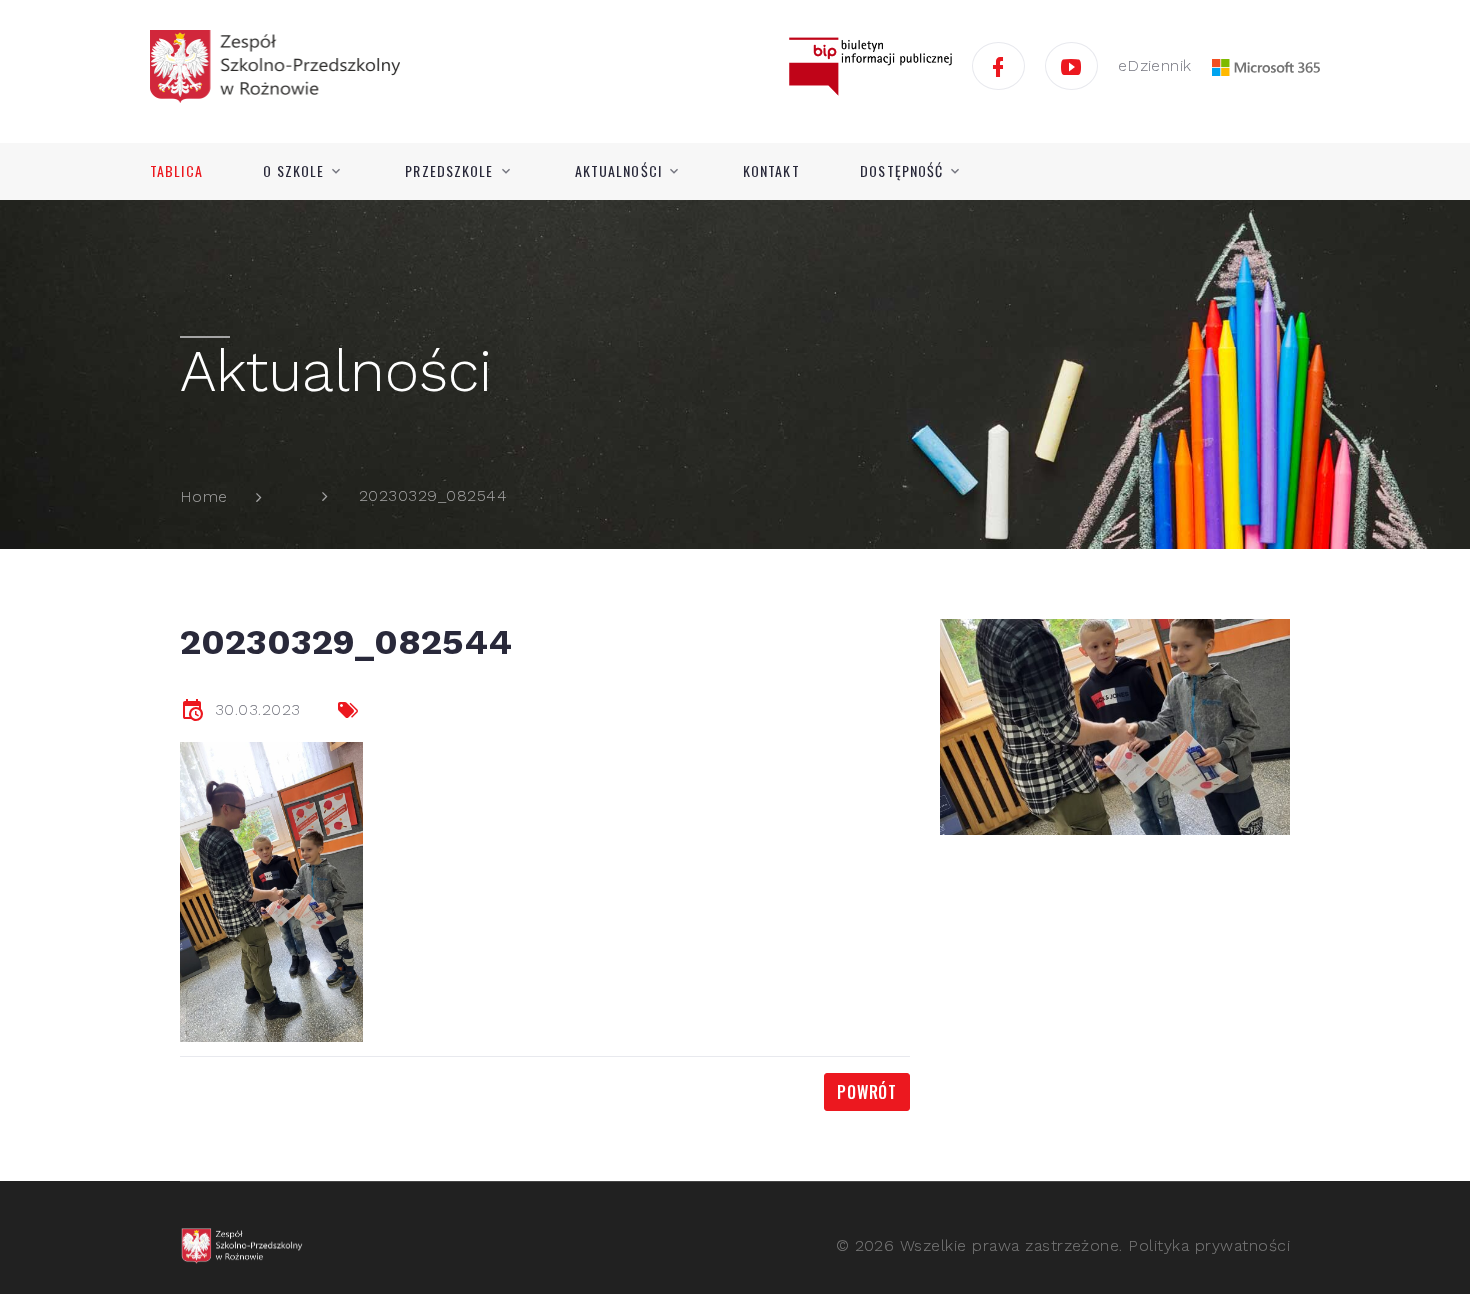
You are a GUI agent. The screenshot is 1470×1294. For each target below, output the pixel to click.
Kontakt (771, 171)
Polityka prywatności (1209, 1245)
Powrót (867, 1092)
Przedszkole (449, 171)
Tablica (176, 171)
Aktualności (618, 171)
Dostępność (901, 171)
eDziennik (1155, 65)
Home (204, 496)
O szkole (293, 171)
